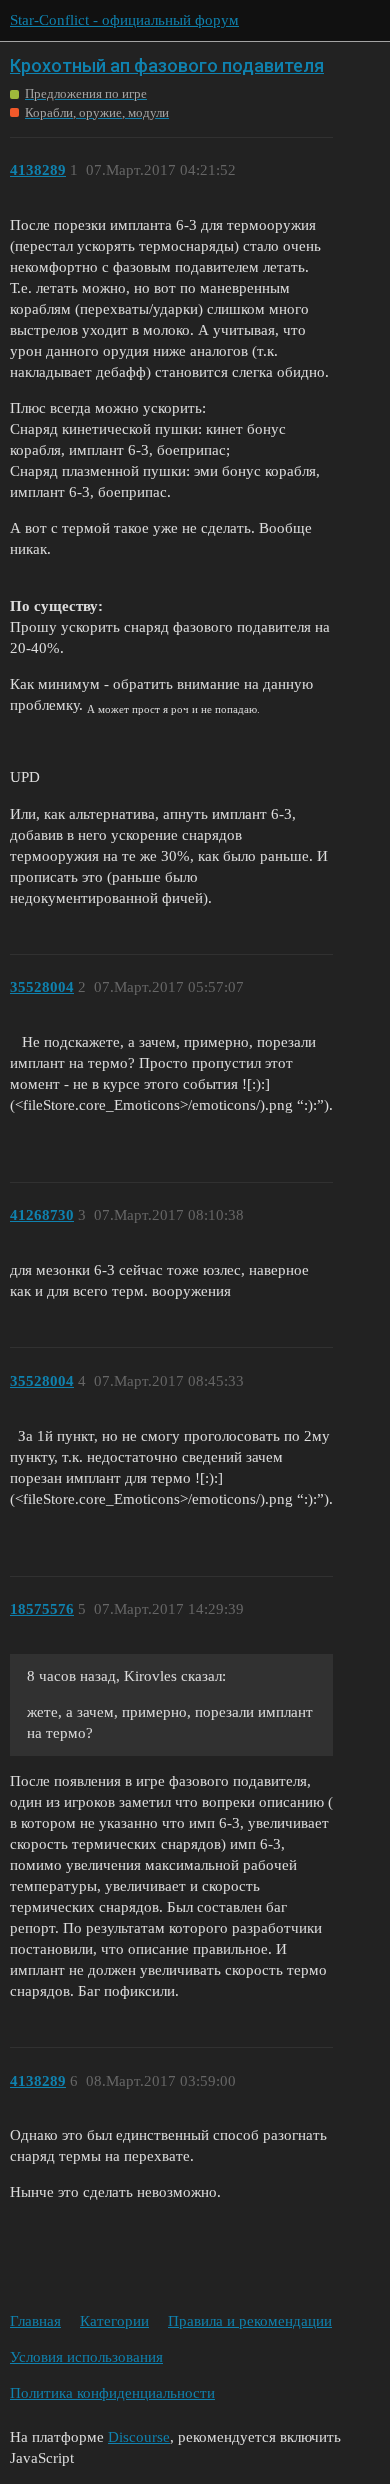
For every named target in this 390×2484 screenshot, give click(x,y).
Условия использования (86, 2357)
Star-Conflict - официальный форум (124, 20)
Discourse (139, 2437)
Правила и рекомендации (250, 2321)
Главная (35, 2321)
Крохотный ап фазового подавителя (167, 65)
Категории (114, 2321)
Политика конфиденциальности (112, 2393)
